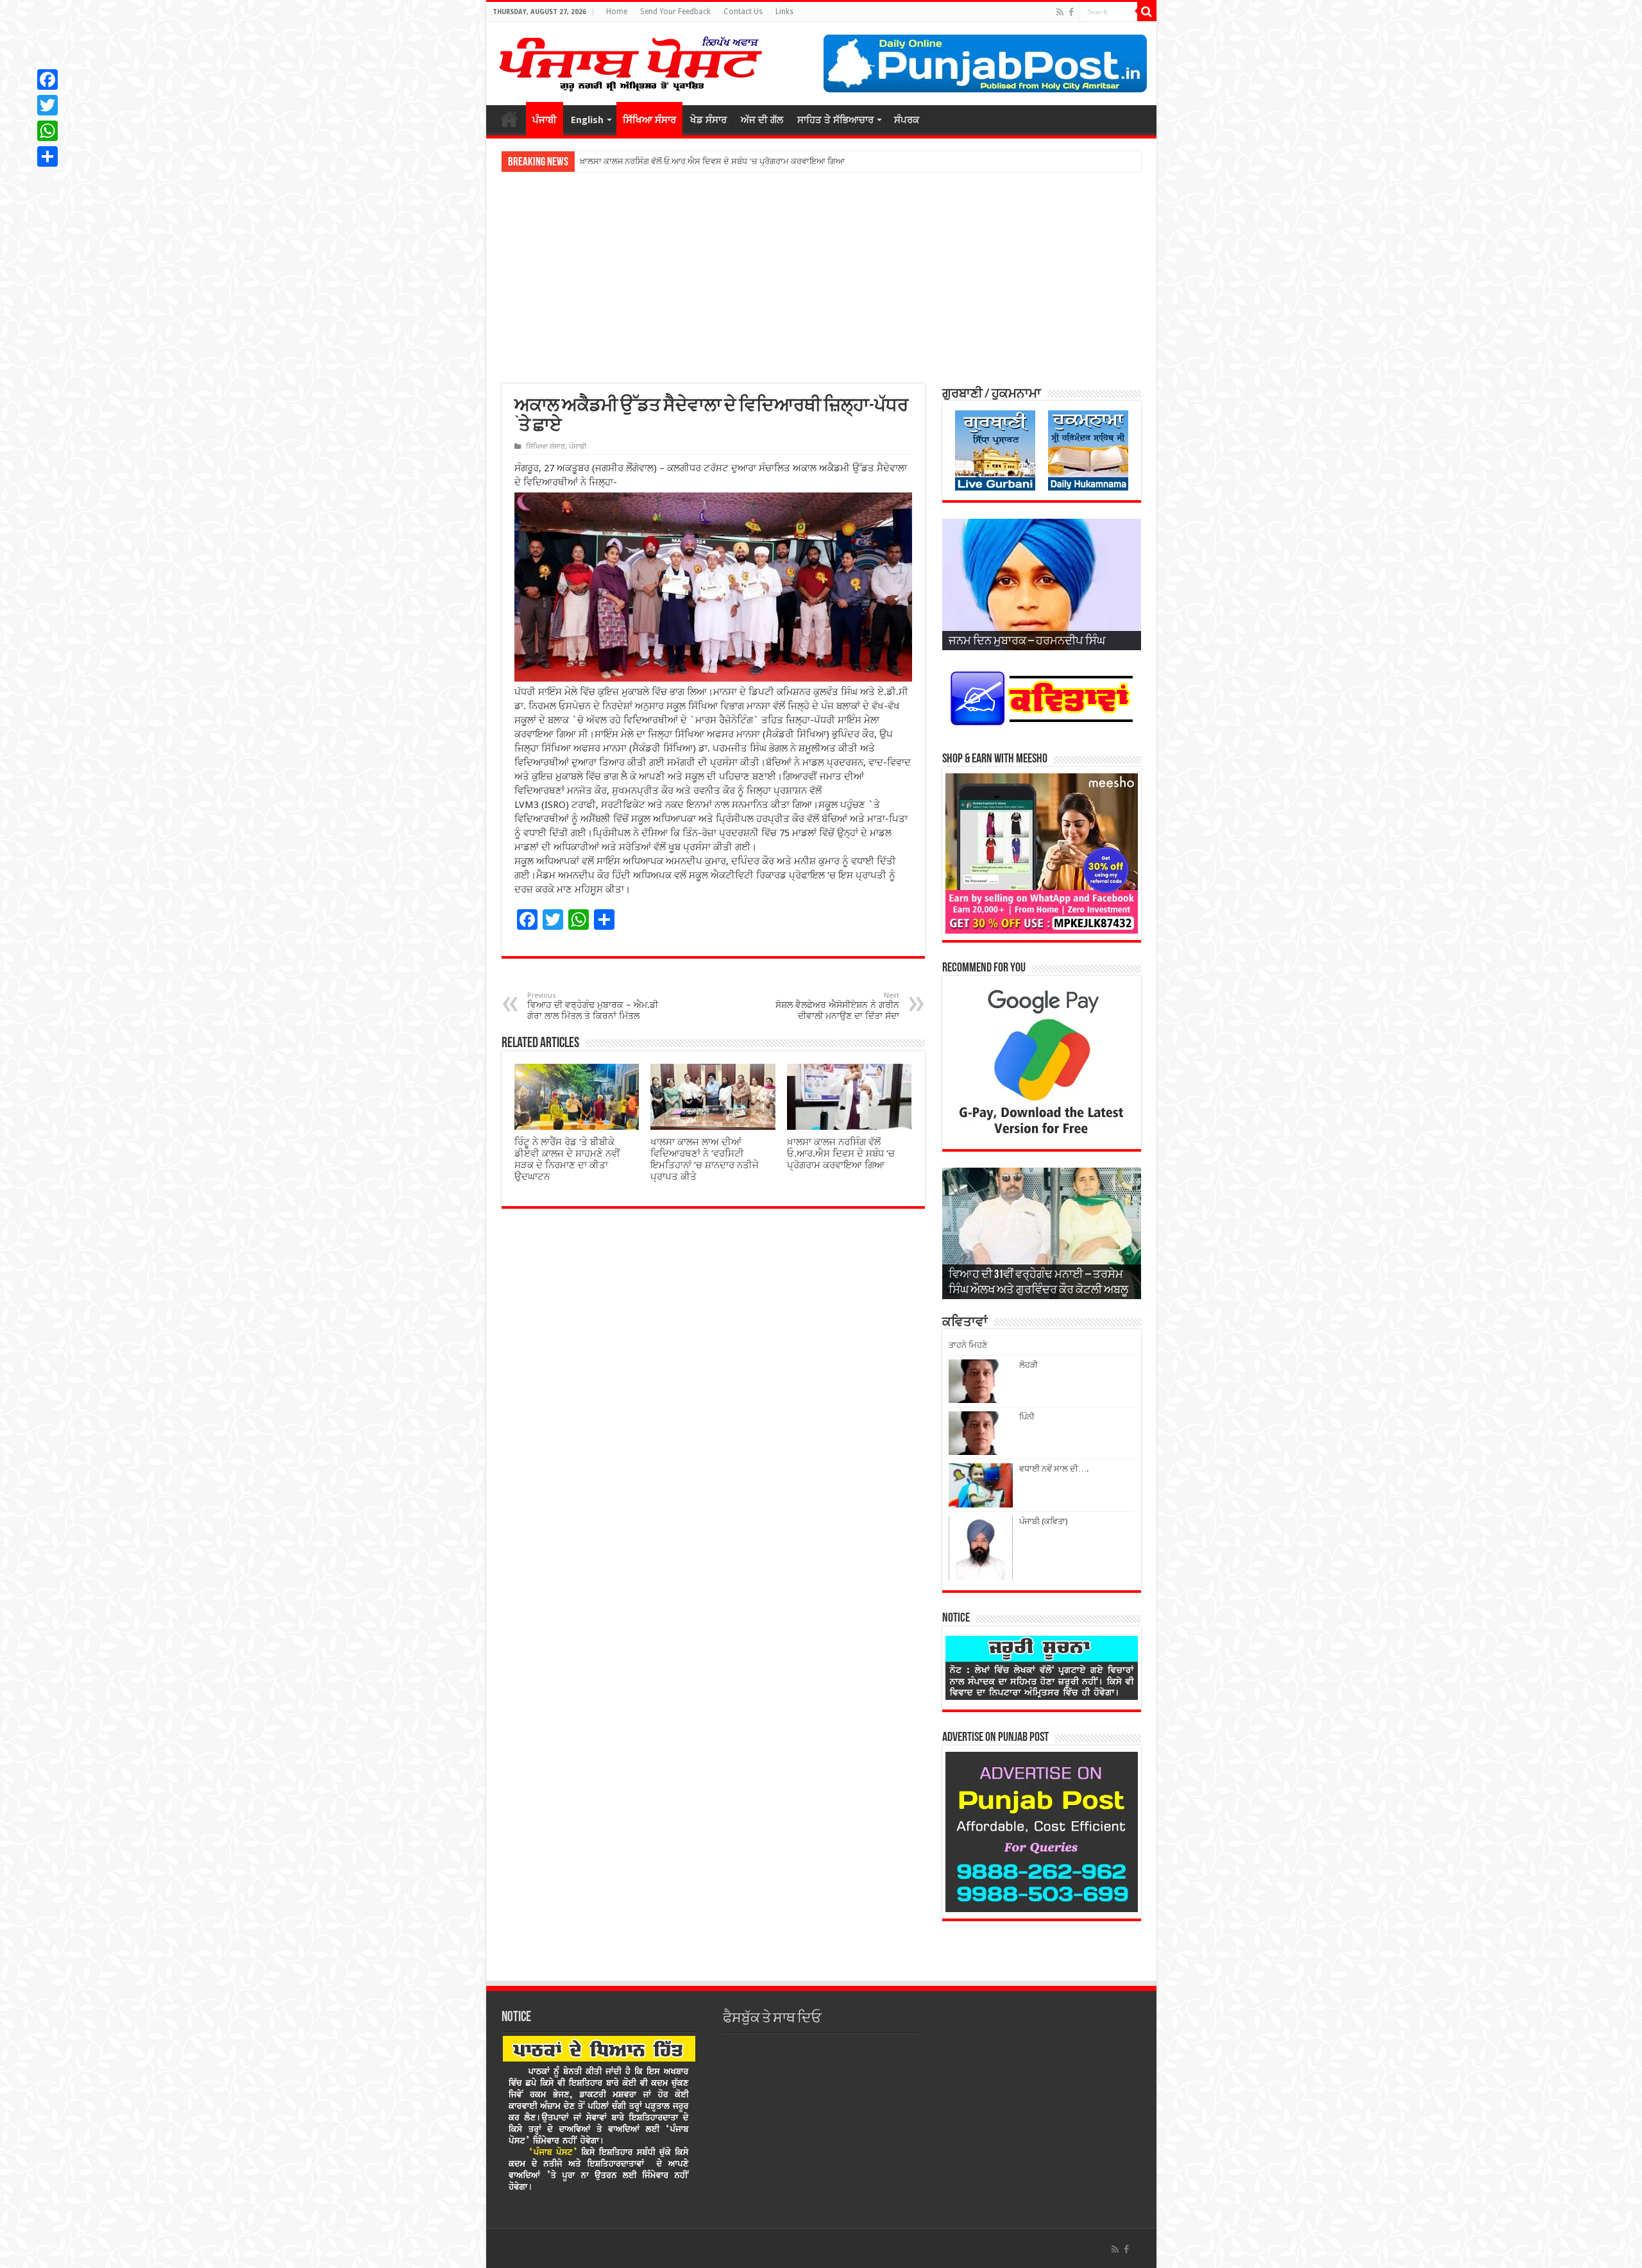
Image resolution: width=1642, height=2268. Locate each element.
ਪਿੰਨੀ (1027, 1417)
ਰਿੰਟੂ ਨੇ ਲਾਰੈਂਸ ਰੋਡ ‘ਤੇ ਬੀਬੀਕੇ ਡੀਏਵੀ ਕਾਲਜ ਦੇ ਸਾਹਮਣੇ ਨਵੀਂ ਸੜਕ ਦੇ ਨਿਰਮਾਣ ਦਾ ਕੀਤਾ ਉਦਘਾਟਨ (567, 1159)
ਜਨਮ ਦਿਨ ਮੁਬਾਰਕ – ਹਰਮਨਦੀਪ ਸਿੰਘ (1027, 642)
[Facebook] (1071, 12)
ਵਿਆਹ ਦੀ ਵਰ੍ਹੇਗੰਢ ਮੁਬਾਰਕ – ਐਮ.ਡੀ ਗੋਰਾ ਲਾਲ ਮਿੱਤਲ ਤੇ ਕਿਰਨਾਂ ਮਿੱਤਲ (593, 1006)
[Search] (1147, 12)
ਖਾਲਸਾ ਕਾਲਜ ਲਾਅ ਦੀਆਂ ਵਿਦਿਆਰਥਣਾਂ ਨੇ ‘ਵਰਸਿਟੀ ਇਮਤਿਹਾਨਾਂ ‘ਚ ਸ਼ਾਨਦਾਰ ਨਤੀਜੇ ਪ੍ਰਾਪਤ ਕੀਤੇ (705, 1159)
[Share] (47, 156)
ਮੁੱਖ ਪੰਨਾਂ (509, 119)
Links (784, 12)
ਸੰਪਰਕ (907, 120)
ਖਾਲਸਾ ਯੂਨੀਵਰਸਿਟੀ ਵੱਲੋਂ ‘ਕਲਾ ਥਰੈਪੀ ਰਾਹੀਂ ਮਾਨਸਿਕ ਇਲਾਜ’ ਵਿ (680, 161)
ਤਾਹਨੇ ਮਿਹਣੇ (968, 1345)
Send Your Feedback (675, 12)
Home (617, 12)
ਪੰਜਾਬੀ (545, 120)
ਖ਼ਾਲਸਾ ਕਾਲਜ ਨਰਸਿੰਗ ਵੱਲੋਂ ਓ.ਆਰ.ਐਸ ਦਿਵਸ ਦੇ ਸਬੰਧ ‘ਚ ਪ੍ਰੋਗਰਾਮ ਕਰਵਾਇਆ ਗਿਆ (841, 1154)
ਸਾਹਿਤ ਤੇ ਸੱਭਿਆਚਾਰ (835, 120)
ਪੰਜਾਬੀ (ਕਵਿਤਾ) (1044, 1521)
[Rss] (1060, 12)
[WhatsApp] (47, 131)
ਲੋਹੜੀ (1028, 1365)
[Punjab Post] (630, 61)
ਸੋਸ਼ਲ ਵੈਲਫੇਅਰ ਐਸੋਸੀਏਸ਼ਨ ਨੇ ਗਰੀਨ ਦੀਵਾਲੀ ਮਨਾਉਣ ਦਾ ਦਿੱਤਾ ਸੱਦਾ (837, 1006)
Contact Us (743, 12)
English (587, 120)
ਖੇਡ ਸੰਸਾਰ (708, 120)
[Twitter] (47, 105)
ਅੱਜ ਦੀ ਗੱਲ (762, 120)
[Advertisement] (821, 278)
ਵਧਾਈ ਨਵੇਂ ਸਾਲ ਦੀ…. (1054, 1469)
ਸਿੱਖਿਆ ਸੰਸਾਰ (649, 120)
